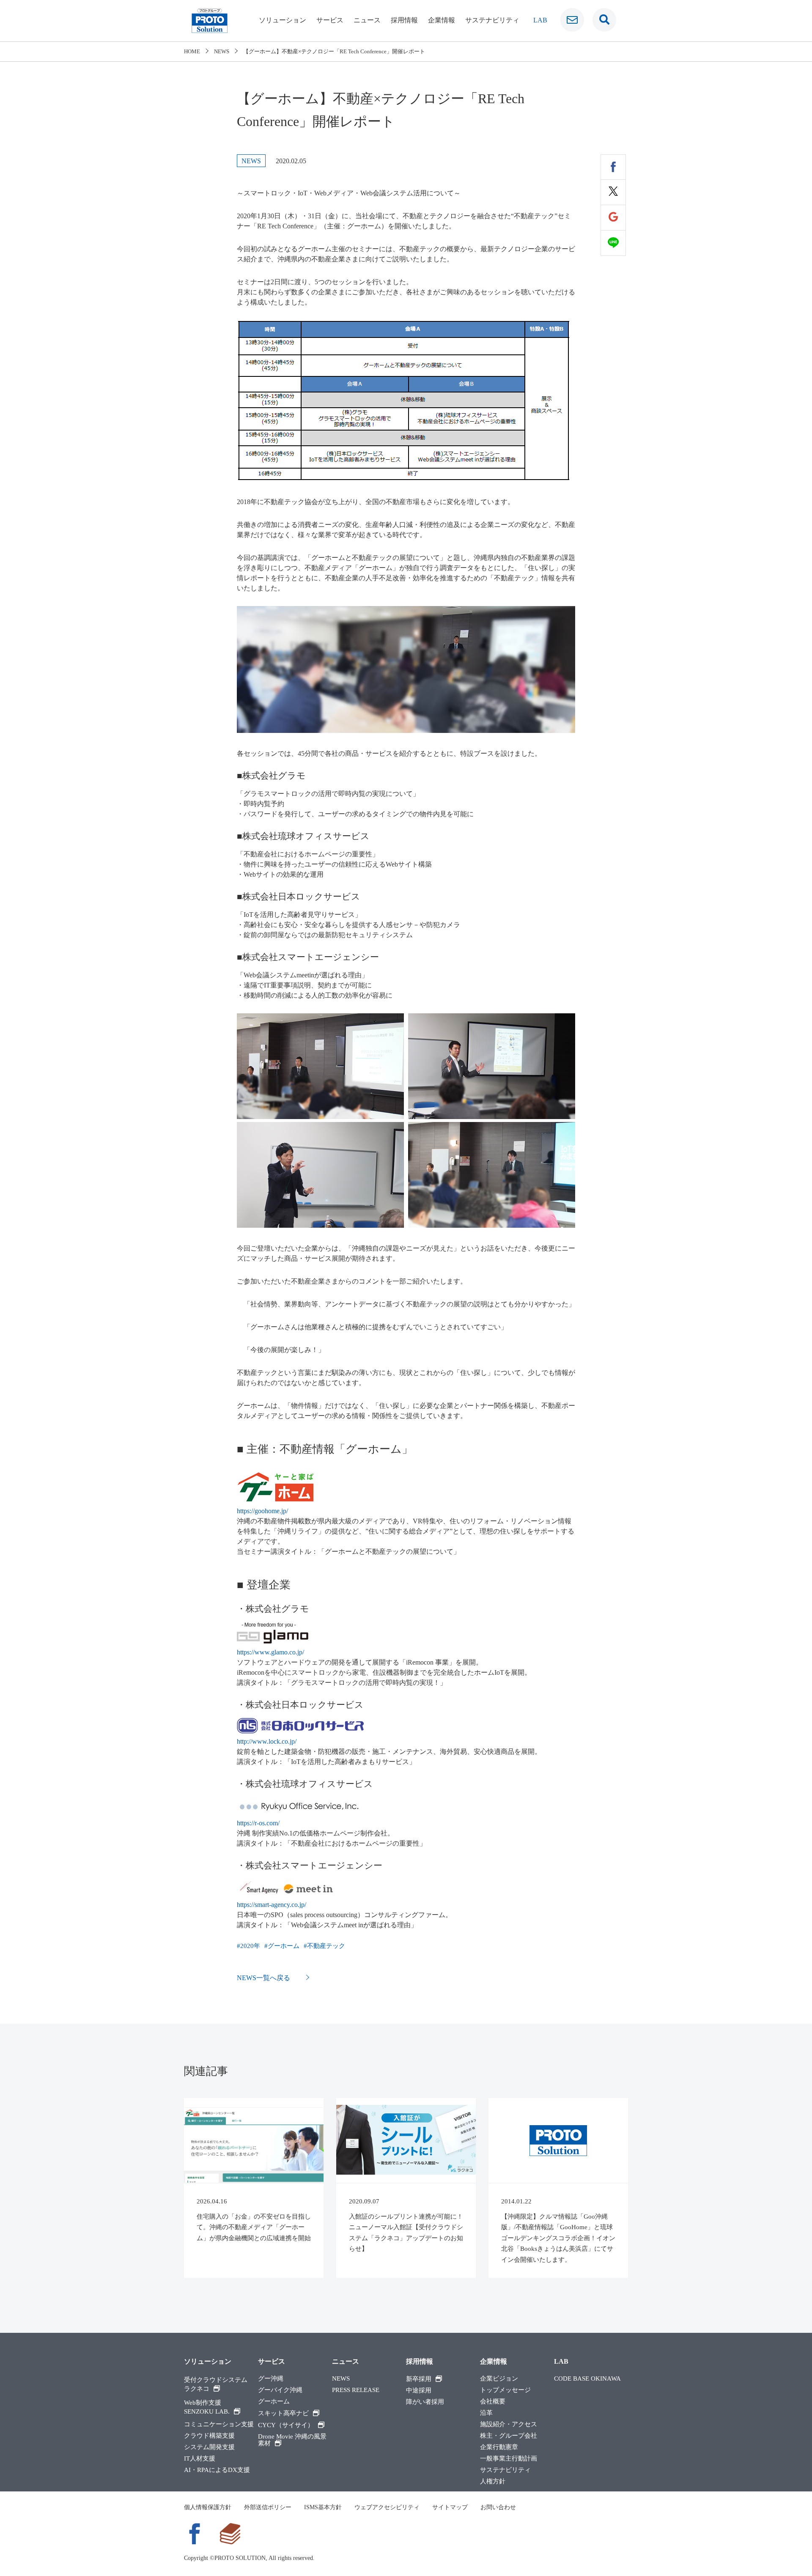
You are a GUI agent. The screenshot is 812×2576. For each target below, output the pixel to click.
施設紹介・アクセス (509, 2424)
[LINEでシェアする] (613, 243)
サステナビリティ (492, 20)
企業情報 (442, 20)
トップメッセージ (505, 2390)
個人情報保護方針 (208, 2507)
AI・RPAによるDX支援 (217, 2470)
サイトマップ (450, 2507)
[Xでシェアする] (613, 192)
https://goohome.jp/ (262, 1511)
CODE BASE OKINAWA (587, 2379)
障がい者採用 (425, 2402)
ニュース (367, 20)
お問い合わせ (498, 2507)
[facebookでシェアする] (613, 167)
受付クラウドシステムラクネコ (216, 2384)
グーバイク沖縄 (280, 2390)
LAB (540, 20)
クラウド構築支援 (209, 2436)
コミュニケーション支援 (219, 2424)
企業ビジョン (499, 2379)
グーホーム (284, 1946)
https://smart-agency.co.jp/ (272, 1905)
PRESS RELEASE (356, 2390)
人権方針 (493, 2481)
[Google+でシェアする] (613, 218)
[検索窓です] (604, 20)
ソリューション (283, 20)
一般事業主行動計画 (509, 2459)
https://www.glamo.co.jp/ (270, 1652)
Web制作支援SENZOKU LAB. (207, 2407)
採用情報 (404, 20)
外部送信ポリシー (268, 2507)
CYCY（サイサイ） (286, 2425)
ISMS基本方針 (323, 2507)
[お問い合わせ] (572, 20)
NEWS (341, 2379)
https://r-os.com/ (258, 1823)
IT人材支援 (200, 2459)
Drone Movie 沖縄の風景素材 (292, 2440)
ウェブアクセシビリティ (387, 2507)
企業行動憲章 (499, 2447)
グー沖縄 (271, 2379)
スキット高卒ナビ (283, 2413)
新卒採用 (419, 2379)
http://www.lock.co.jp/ (267, 1741)
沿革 (486, 2413)
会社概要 (493, 2402)
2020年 (250, 1946)
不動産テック (326, 1946)
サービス (330, 20)
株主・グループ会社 (509, 2436)
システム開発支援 (209, 2447)
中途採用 (419, 2391)
